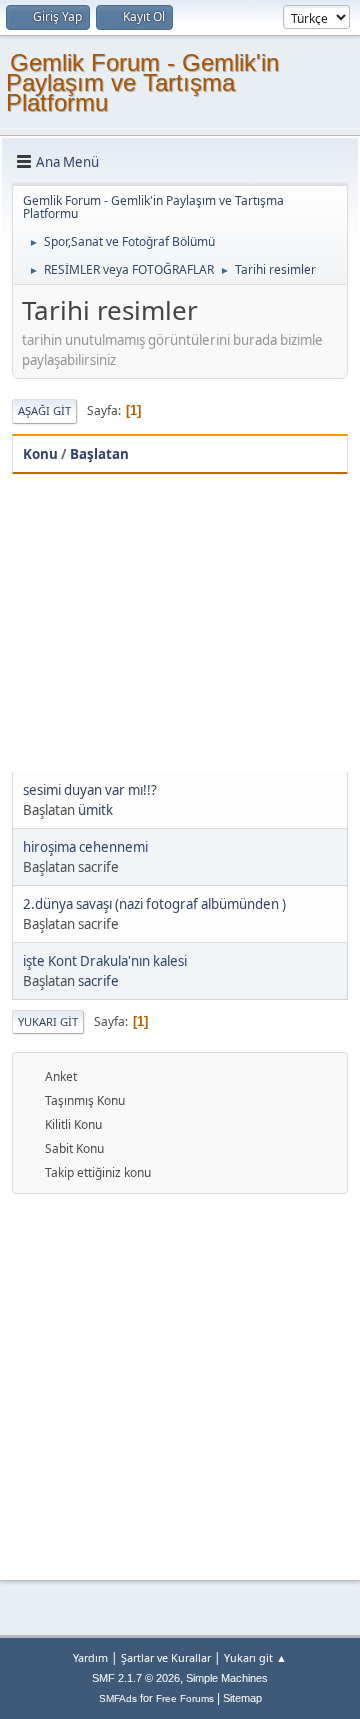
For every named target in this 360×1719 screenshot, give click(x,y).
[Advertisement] (180, 623)
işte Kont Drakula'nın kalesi (105, 961)
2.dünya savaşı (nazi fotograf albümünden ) (154, 904)
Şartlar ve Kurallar (166, 1657)
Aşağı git (44, 410)
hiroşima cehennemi (85, 847)
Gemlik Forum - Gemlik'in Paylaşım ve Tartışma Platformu (142, 82)
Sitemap (242, 1698)
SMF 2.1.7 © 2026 (136, 1678)
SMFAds (118, 1698)
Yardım (90, 1657)
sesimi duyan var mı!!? (90, 790)
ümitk (95, 810)
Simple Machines (227, 1678)
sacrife (98, 981)
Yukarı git (48, 1021)
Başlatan (99, 454)
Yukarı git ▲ (255, 1657)
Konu (40, 454)
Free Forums (185, 1698)
